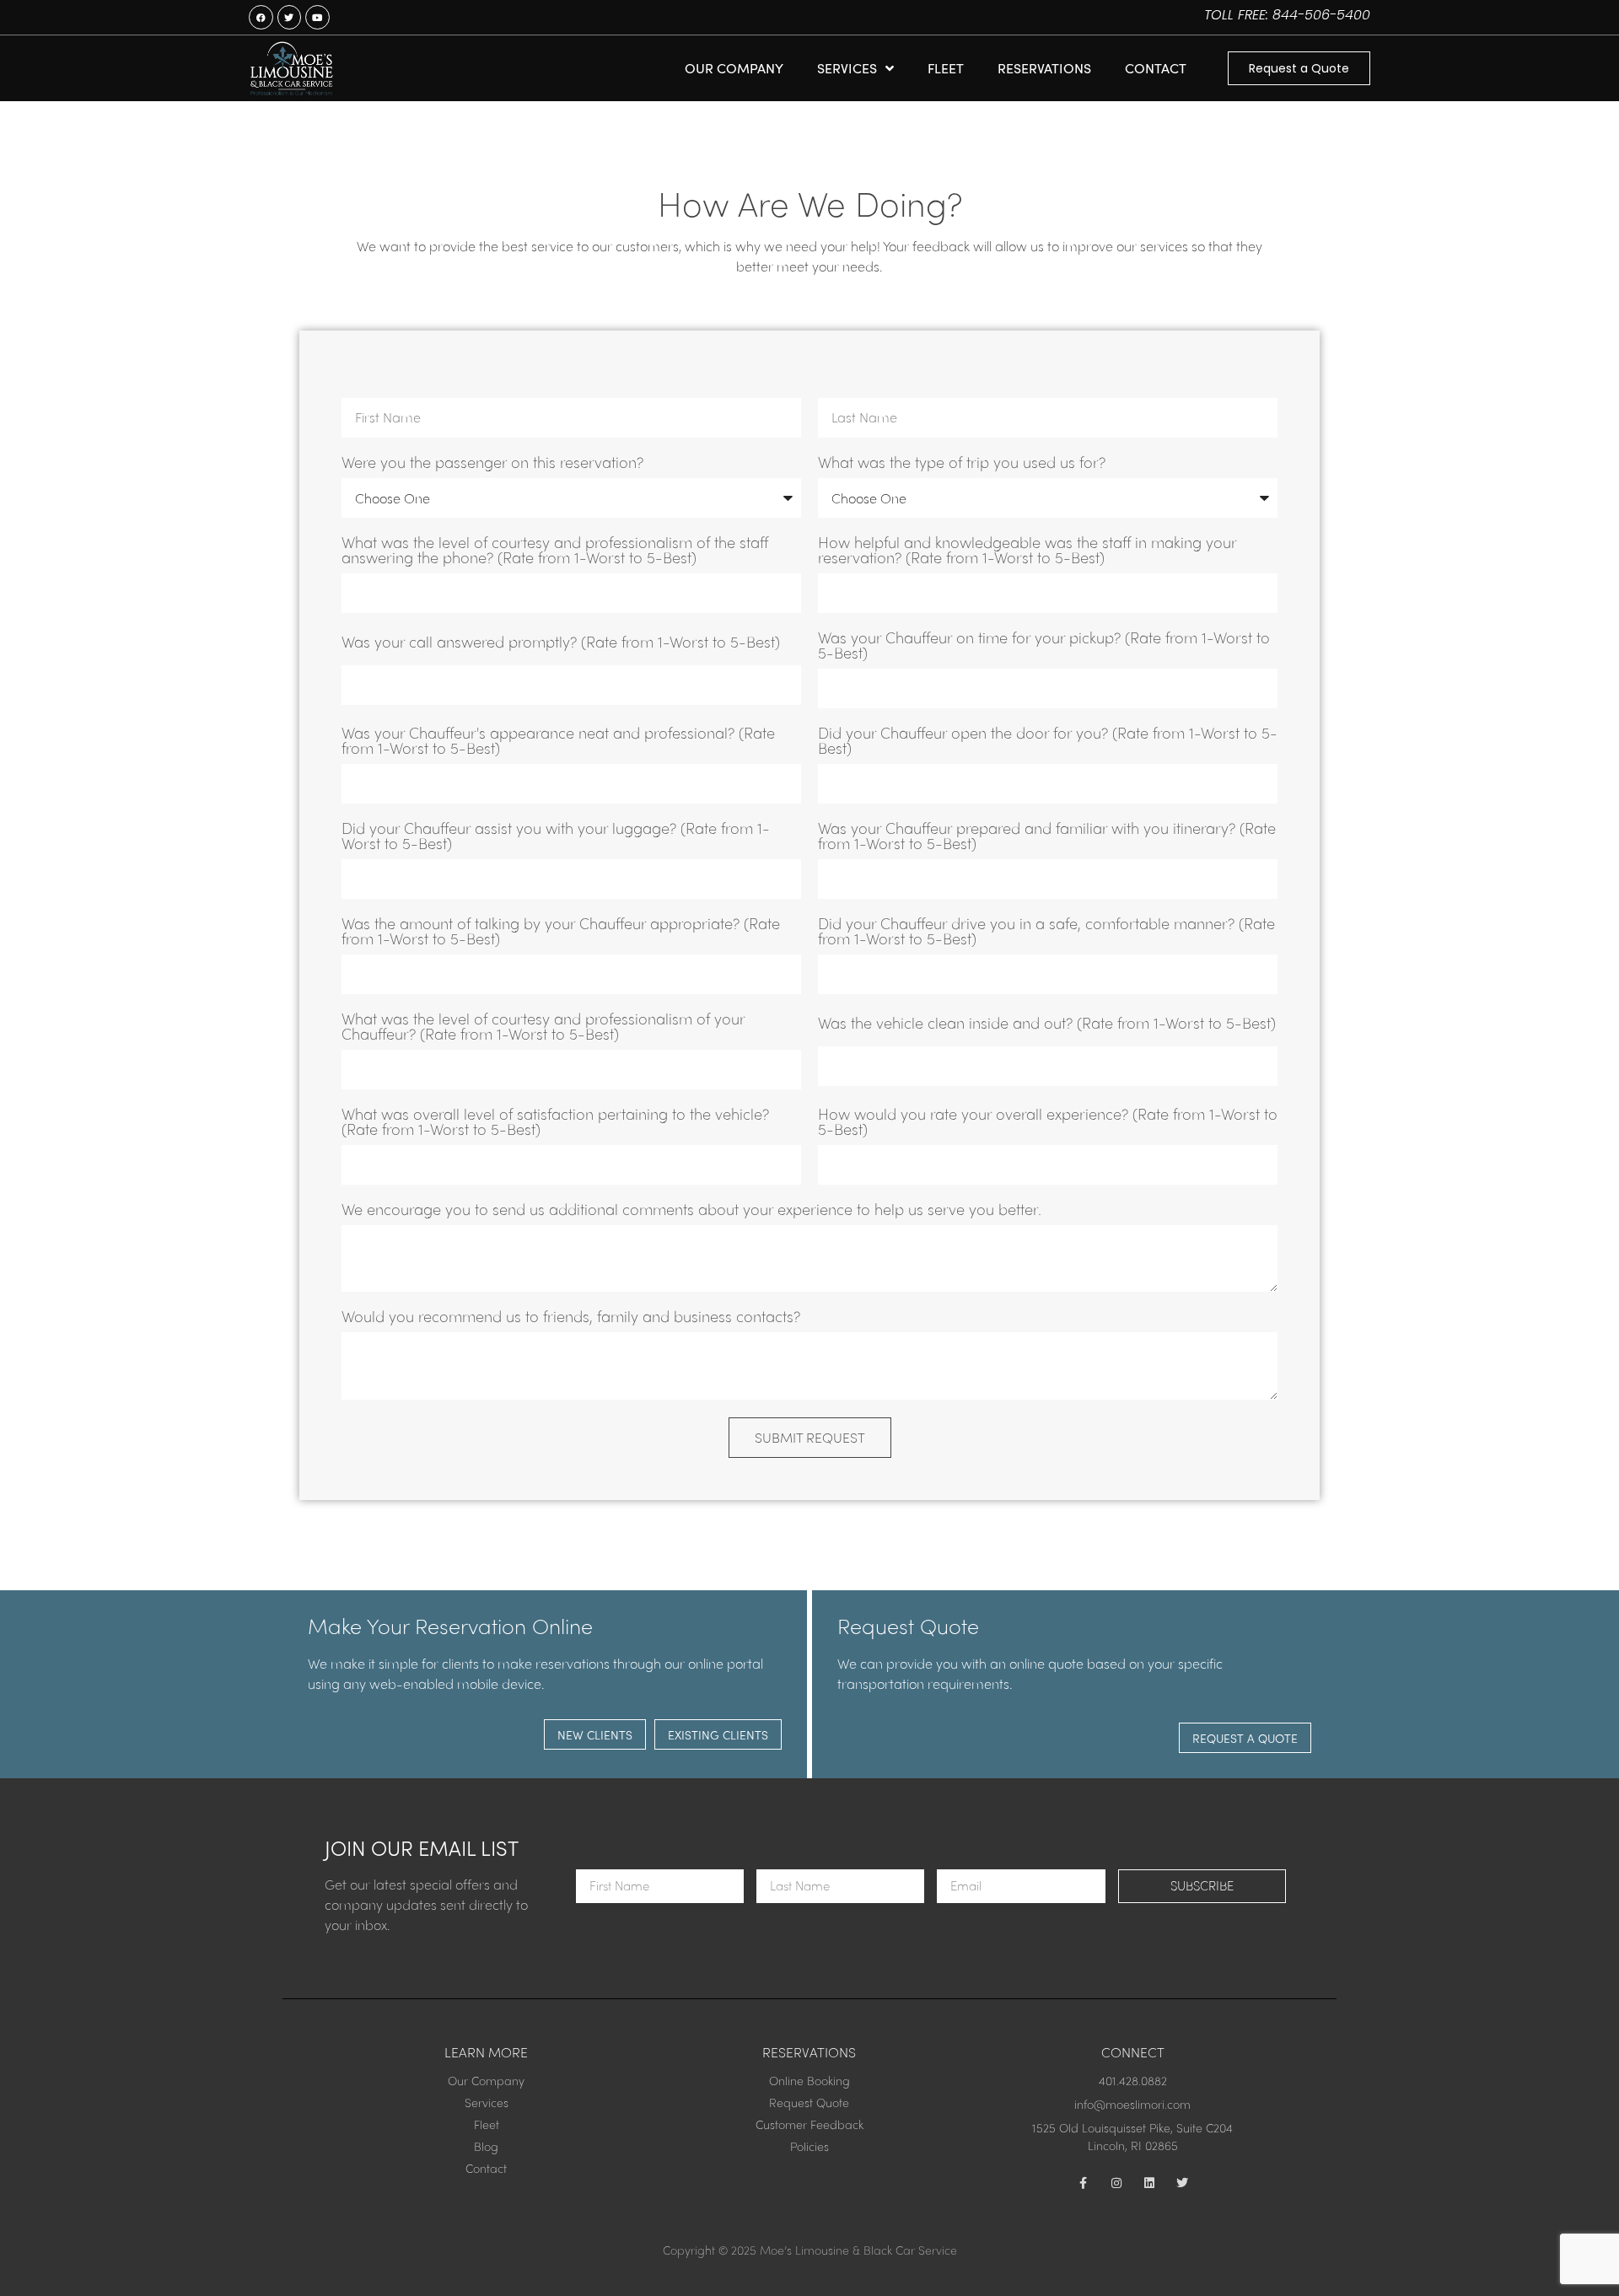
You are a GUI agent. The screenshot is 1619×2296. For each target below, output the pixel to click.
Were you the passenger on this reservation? (492, 463)
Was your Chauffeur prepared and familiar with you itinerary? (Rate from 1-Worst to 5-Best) (1047, 837)
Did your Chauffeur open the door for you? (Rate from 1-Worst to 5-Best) (1048, 742)
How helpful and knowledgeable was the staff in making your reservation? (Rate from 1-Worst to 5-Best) (1027, 551)
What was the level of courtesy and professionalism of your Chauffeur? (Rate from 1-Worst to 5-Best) (543, 1027)
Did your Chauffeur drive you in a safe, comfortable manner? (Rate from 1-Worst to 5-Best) (1046, 932)
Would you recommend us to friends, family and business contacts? (571, 1317)
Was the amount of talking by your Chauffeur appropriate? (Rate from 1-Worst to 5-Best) (561, 932)
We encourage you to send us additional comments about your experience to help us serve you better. (691, 1210)
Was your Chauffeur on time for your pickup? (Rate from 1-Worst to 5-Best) (1044, 646)
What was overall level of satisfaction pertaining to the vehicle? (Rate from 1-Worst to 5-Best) (555, 1123)
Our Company (734, 68)
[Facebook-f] (1084, 2183)
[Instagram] (1116, 2183)
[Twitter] (1182, 2183)
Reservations (1044, 68)
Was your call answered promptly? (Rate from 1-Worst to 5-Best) (561, 643)
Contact (1156, 68)
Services (847, 68)
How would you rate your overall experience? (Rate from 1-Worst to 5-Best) (1048, 1123)
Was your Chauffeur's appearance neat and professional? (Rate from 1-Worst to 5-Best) (558, 742)
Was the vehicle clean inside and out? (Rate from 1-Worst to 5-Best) (1047, 1024)
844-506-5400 (1321, 15)
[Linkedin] (1149, 2183)
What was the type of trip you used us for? (962, 463)
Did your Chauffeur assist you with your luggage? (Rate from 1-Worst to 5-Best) (556, 837)
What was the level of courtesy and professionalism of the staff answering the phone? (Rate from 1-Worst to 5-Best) (555, 551)
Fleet (946, 68)
